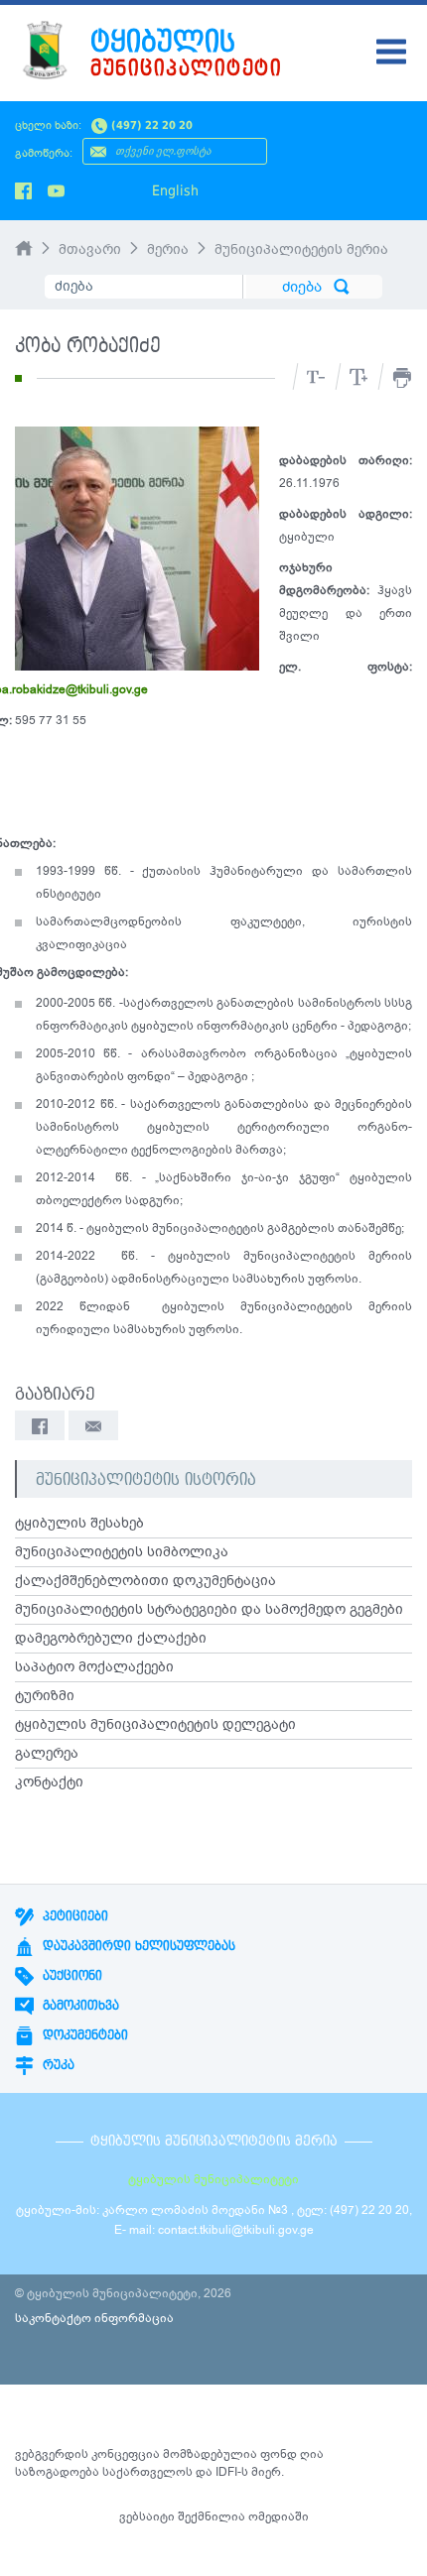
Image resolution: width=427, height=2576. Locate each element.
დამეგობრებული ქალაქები (111, 1639)
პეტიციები (73, 1916)
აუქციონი (71, 1976)
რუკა (57, 2065)
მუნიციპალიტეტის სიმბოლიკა (122, 1552)
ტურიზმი (45, 1696)
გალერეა (47, 1754)
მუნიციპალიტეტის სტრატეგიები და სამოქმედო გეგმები (209, 1610)
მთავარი (90, 249)
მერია (168, 249)
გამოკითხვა (79, 2006)
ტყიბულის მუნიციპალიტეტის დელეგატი (155, 1725)
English (175, 190)
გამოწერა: (44, 153)
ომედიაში (279, 2516)
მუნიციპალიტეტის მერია (301, 249)
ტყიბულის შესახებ (79, 1524)
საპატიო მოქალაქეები (94, 1667)
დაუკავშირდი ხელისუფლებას (137, 1946)
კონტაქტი (49, 1782)
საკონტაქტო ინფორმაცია (94, 2318)
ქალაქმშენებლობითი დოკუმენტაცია (145, 1581)
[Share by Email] (93, 1425)
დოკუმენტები (83, 2035)
